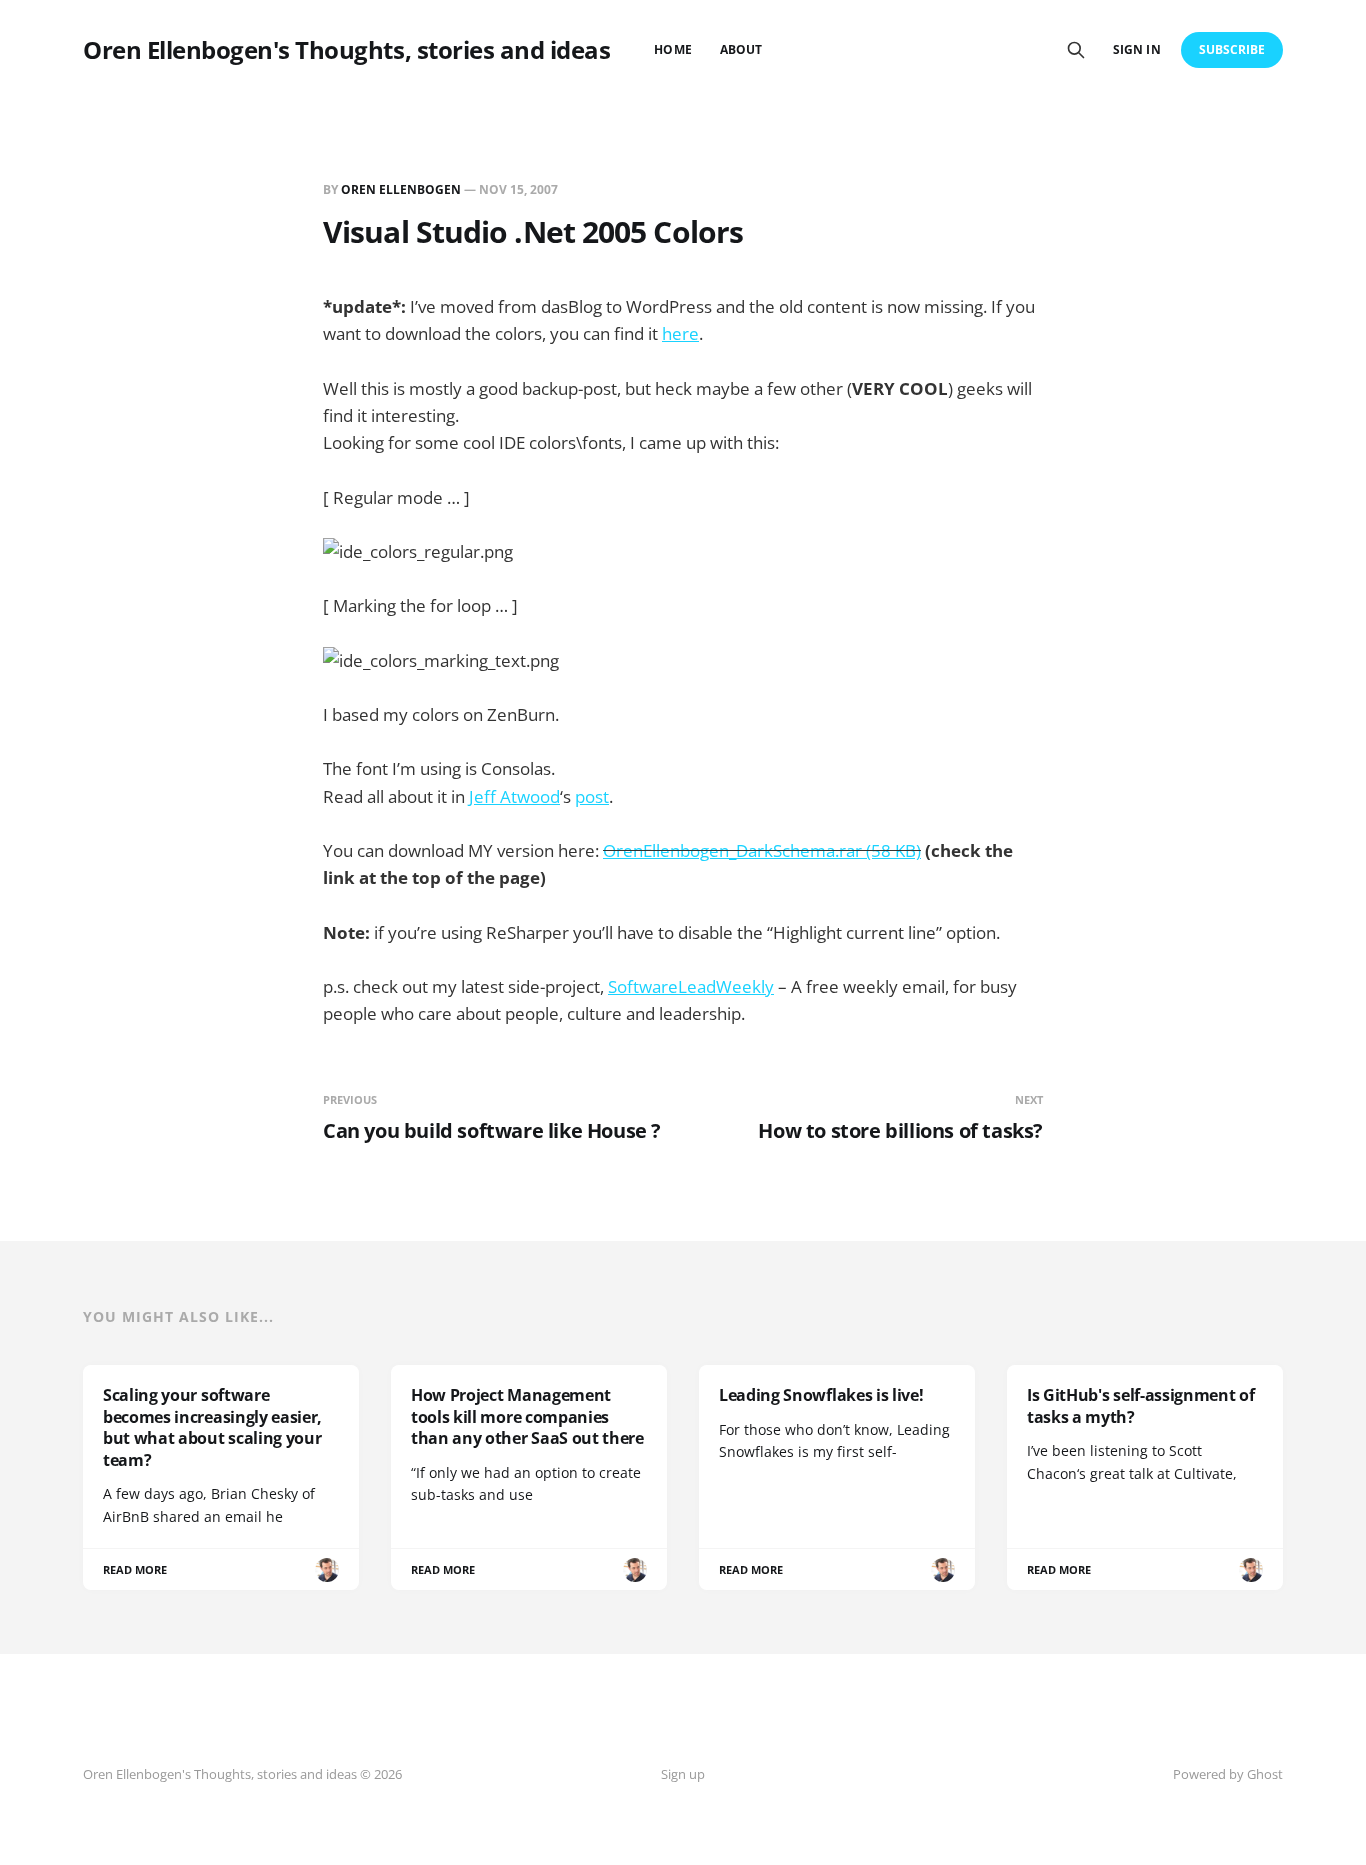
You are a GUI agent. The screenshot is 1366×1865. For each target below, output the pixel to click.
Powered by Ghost (1228, 1774)
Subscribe (1232, 49)
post (592, 796)
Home (672, 49)
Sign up (683, 1774)
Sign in (1136, 49)
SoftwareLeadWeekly (691, 986)
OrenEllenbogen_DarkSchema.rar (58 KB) (762, 850)
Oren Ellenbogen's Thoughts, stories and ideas (346, 50)
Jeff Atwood (514, 796)
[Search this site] (1076, 50)
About (741, 49)
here (680, 333)
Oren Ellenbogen (401, 189)
